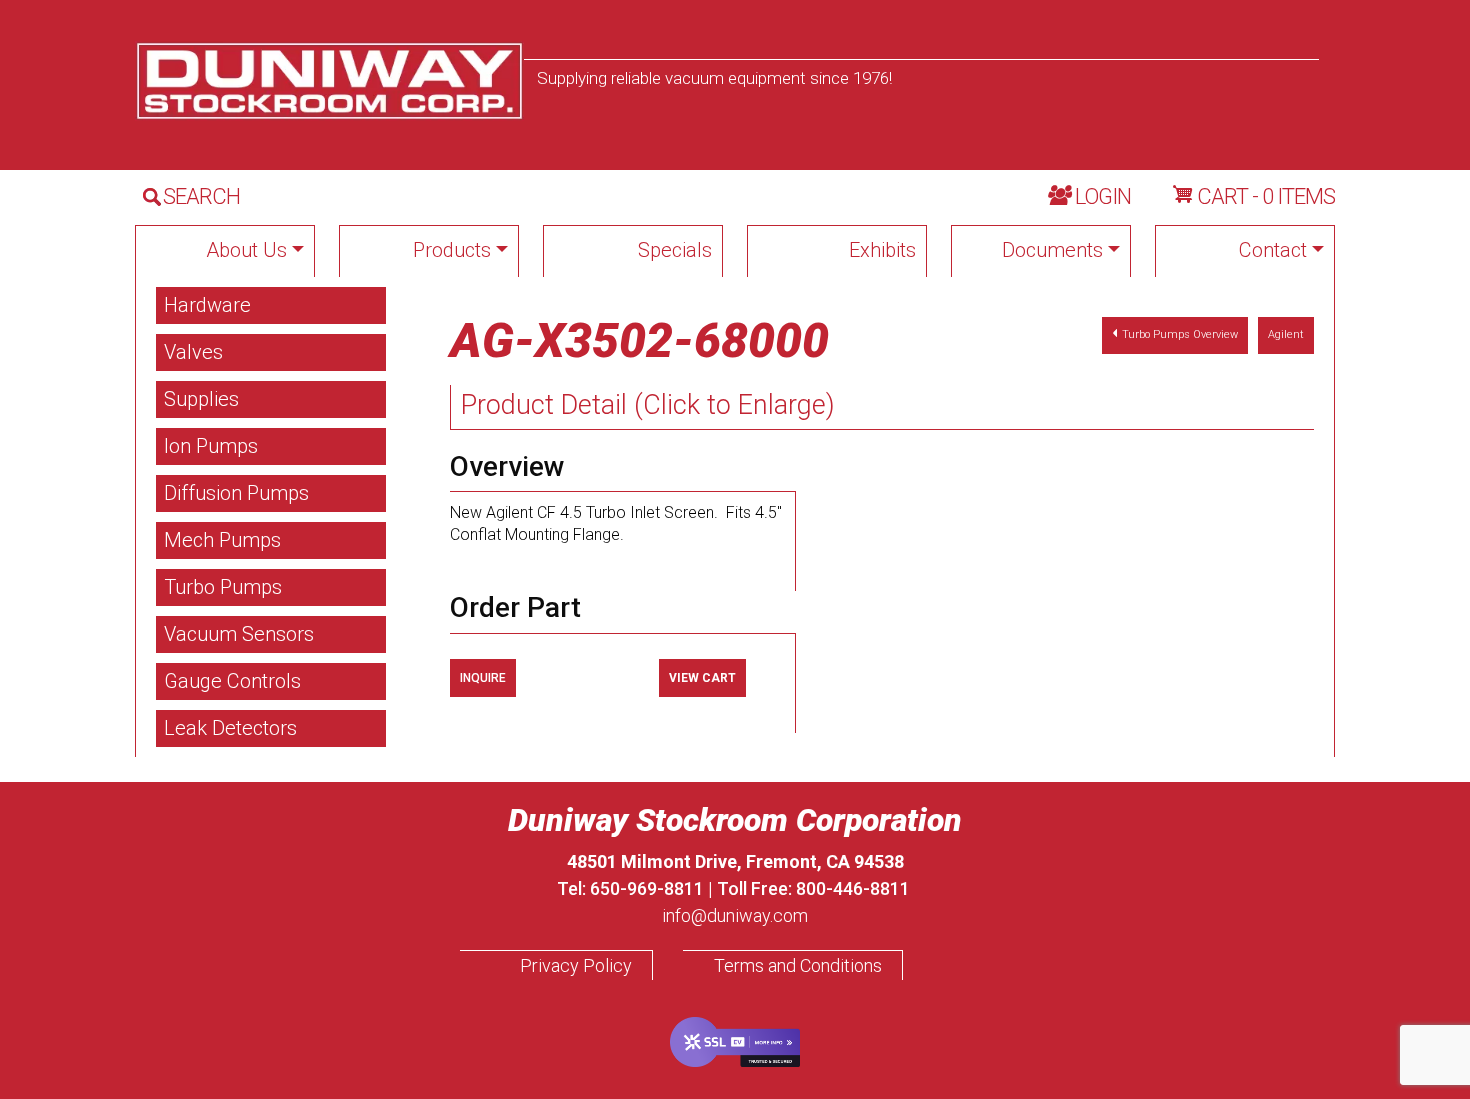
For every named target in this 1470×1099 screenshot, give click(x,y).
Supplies (201, 399)
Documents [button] (1052, 250)
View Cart (702, 678)
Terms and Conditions (798, 965)
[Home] (329, 81)
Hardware (207, 305)
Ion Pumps (211, 446)
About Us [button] (246, 250)
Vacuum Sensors (239, 634)
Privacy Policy (576, 965)
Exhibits (882, 250)
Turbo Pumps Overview (1180, 334)
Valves (193, 352)
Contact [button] (1273, 250)
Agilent (1286, 334)
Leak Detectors (230, 728)
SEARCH (201, 196)
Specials (675, 250)
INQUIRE (483, 678)
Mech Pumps (222, 540)
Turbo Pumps (223, 587)
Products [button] (452, 250)
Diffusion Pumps (236, 493)
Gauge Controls (232, 681)
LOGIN (1103, 196)
